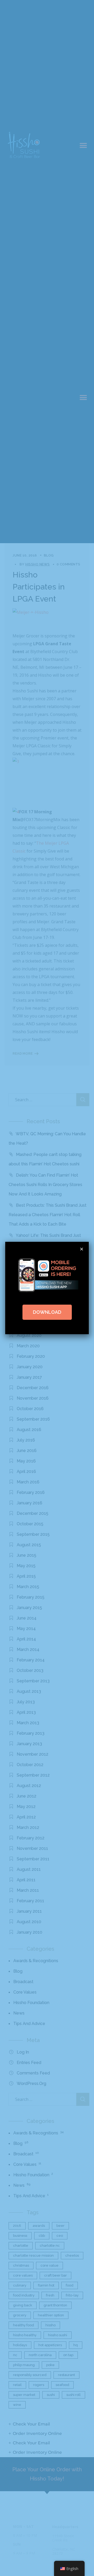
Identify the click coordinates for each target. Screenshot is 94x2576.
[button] (82, 1249)
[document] (47, 1288)
